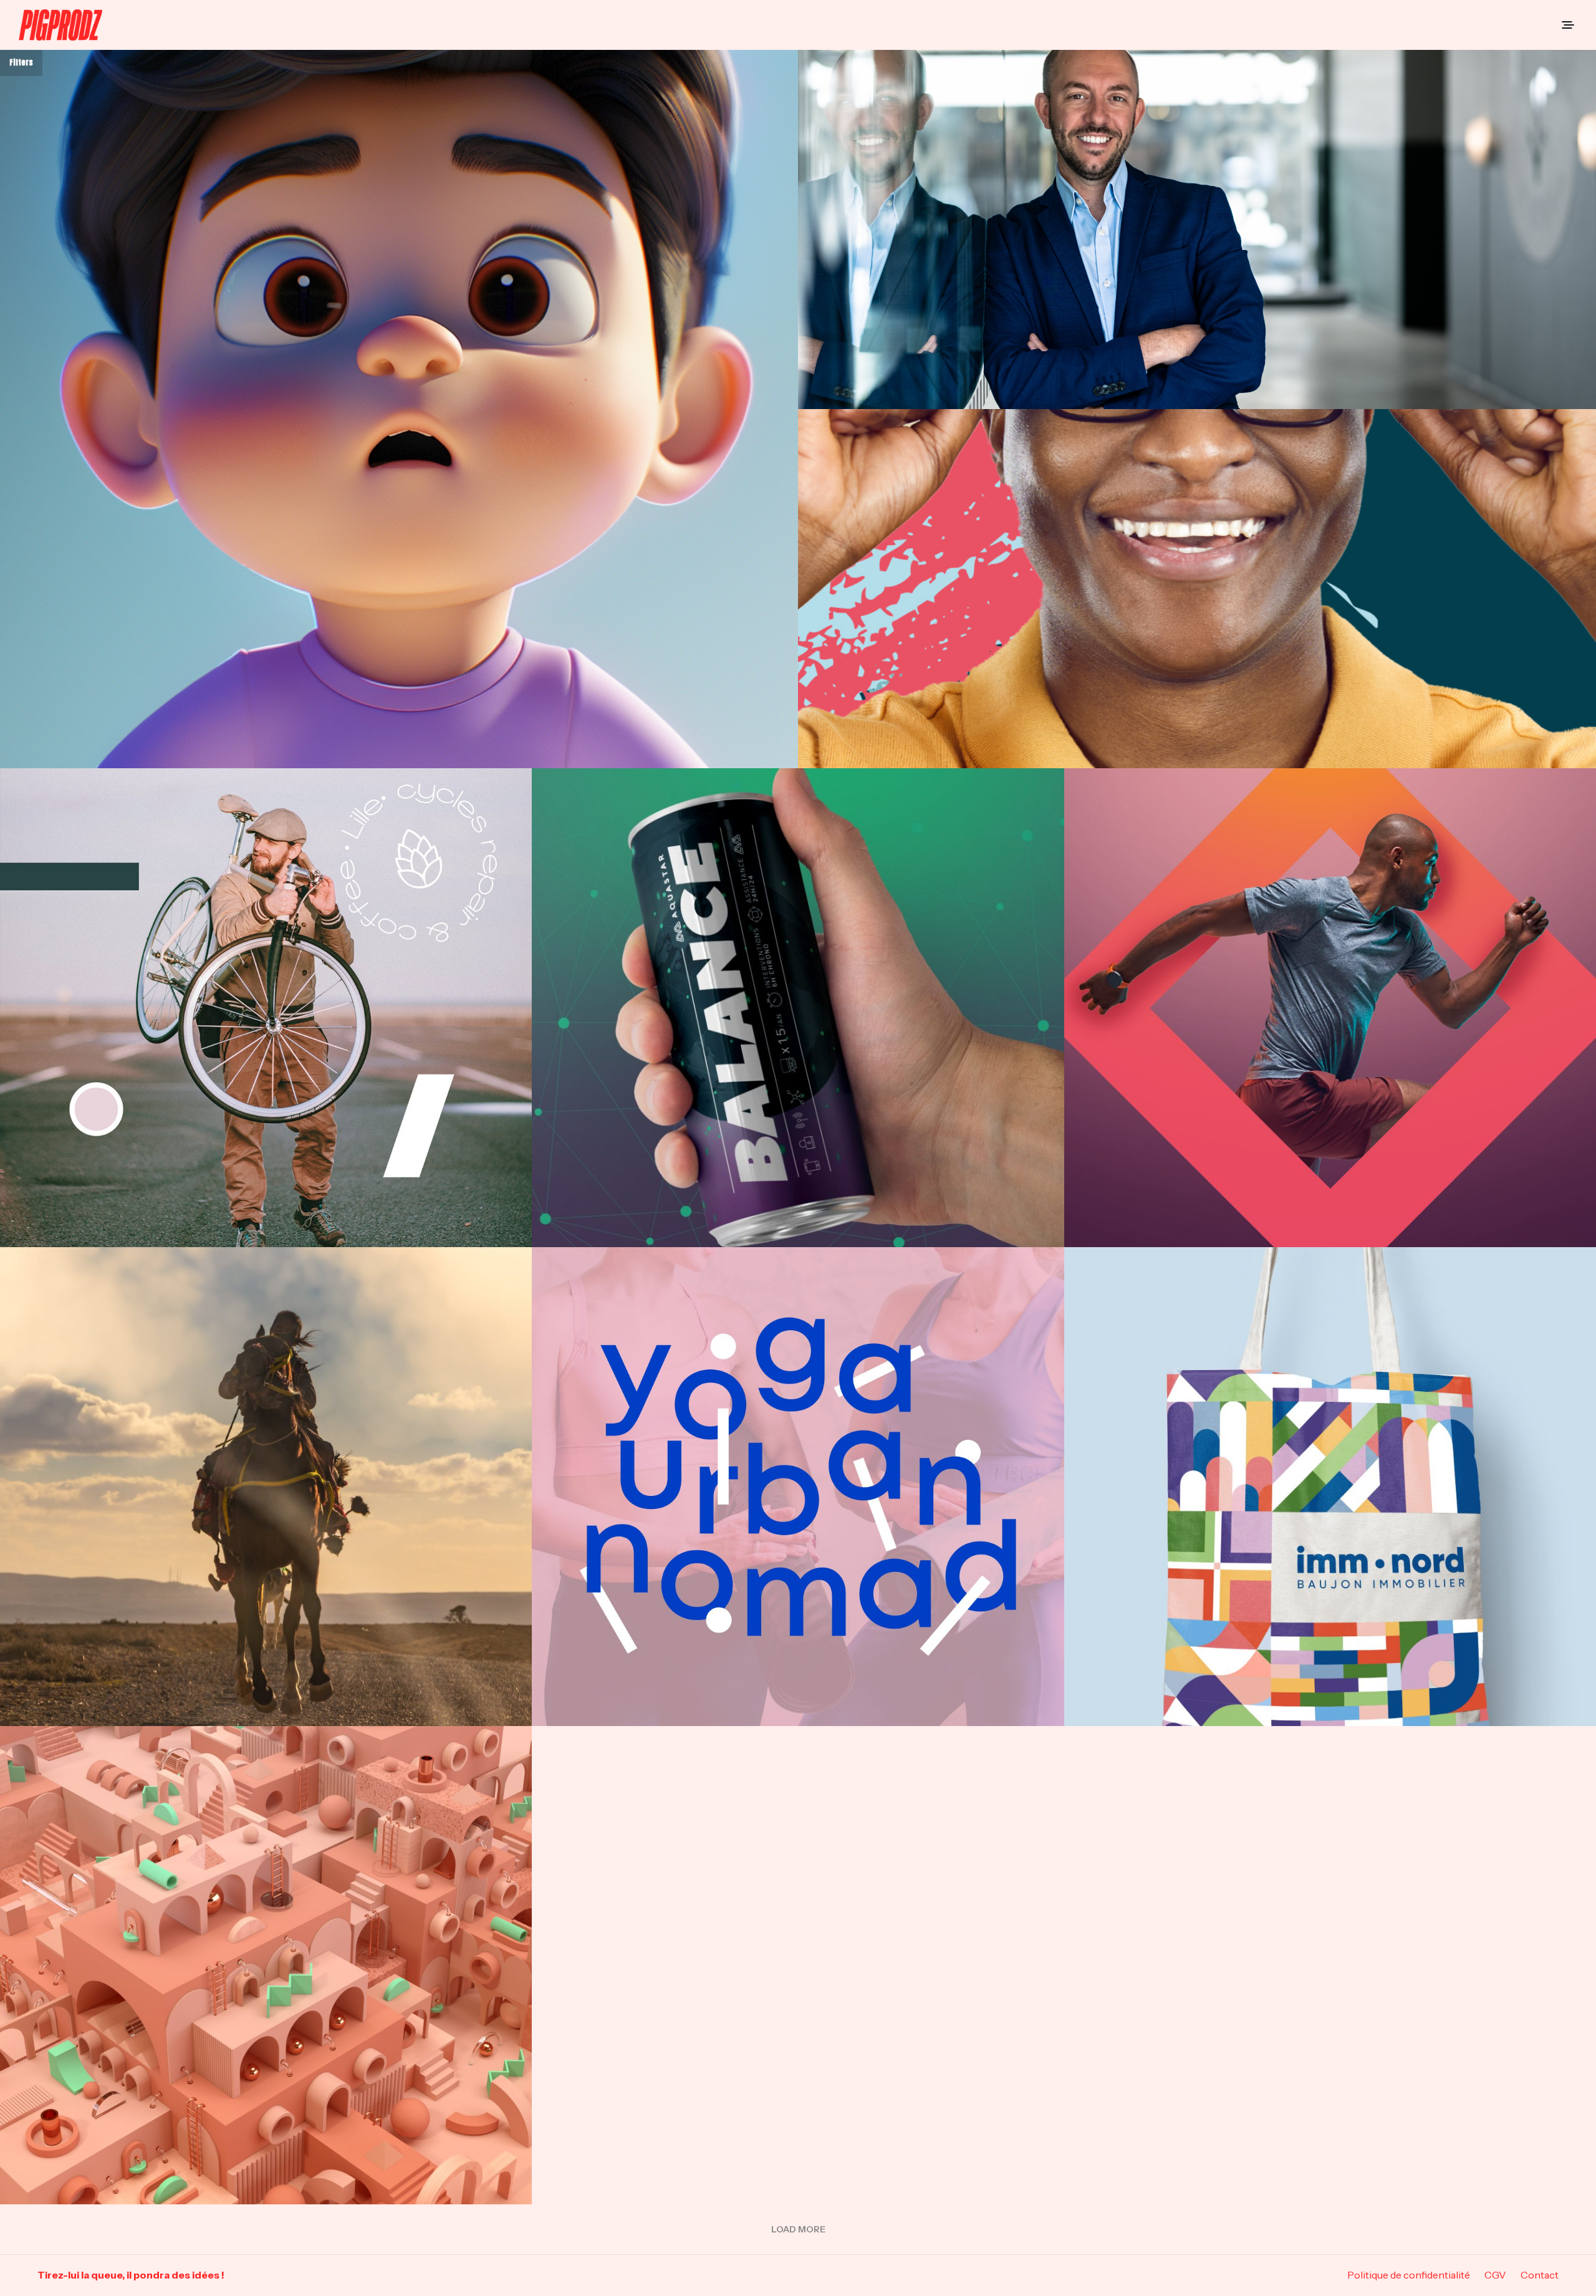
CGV (1495, 2275)
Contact (1540, 2275)
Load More (798, 2229)
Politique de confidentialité (1409, 2275)
